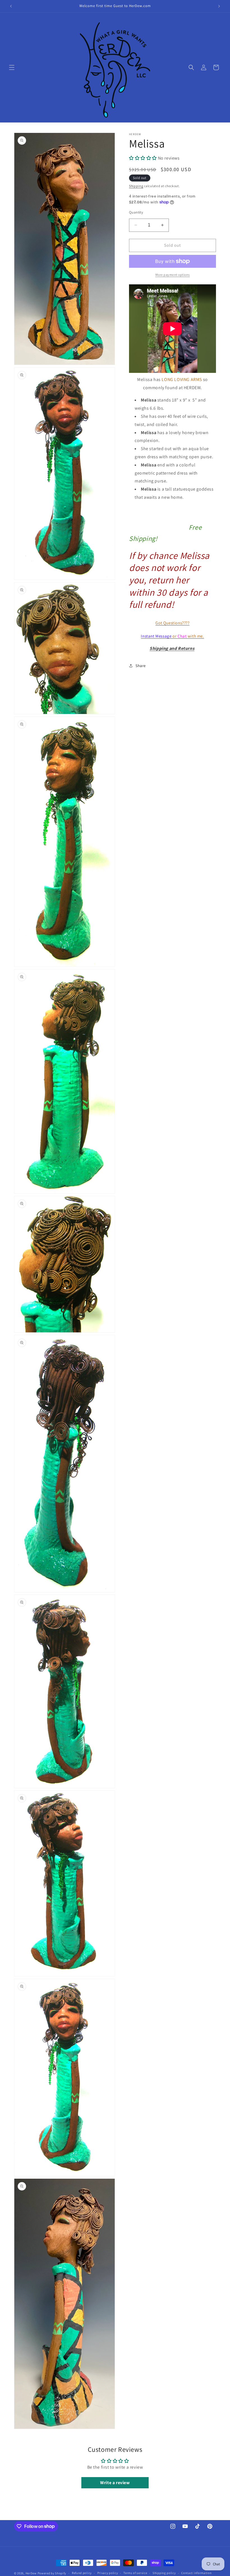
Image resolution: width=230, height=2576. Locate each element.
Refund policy (82, 2573)
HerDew (31, 2573)
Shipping (136, 186)
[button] (12, 67)
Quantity (136, 212)
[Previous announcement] (11, 6)
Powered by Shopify (52, 2573)
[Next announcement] (219, 6)
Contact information (196, 2573)
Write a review (115, 2483)
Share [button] (141, 666)
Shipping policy (164, 2573)
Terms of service (135, 2573)
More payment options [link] (173, 275)
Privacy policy (108, 2573)
